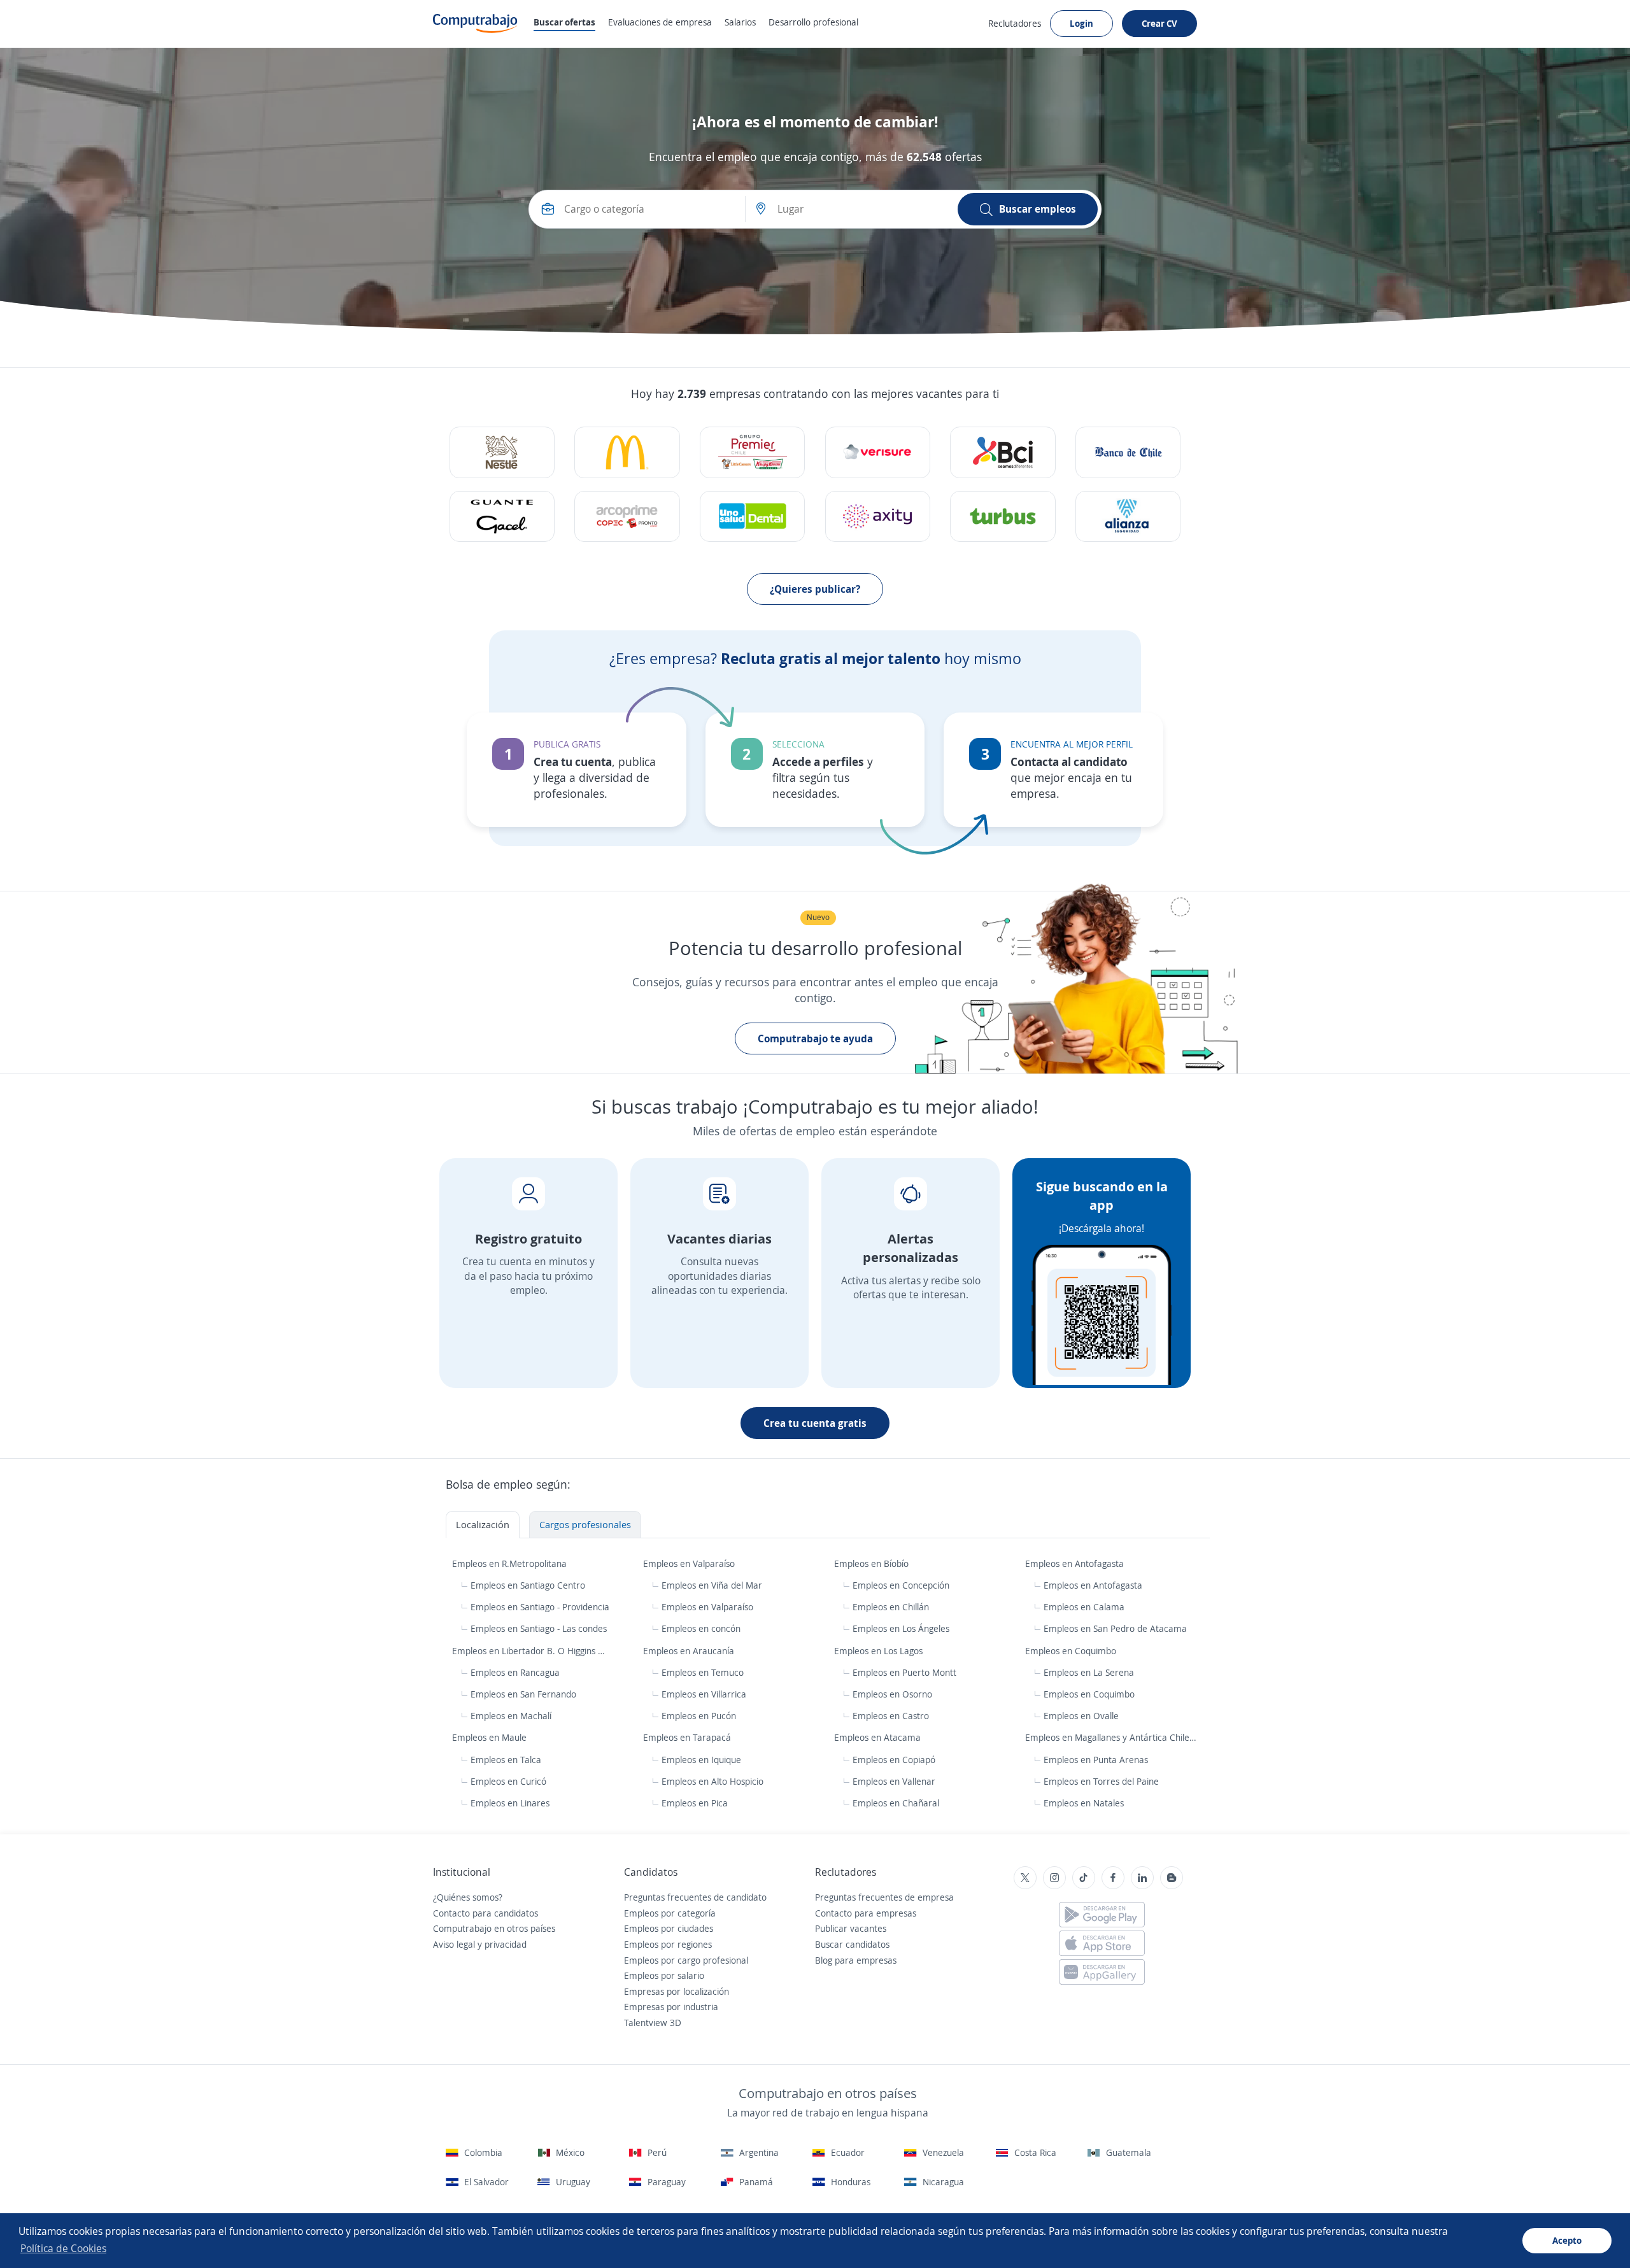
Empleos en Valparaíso (690, 1563)
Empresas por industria (671, 2007)
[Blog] (1172, 1878)
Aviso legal (454, 1944)
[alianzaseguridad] (1128, 517)
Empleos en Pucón (699, 1716)
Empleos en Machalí (511, 1716)
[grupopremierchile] (752, 452)
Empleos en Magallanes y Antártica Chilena (1113, 1737)
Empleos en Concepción (901, 1585)
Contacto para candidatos (485, 1913)
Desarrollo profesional (813, 22)
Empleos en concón (701, 1628)
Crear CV (1159, 23)
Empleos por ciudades (669, 1928)
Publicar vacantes (851, 1928)
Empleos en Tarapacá (688, 1737)
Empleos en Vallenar (894, 1781)
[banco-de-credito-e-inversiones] (1003, 452)
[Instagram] (1054, 1878)
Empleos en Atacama (879, 1737)
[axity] (878, 517)
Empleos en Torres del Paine (1101, 1781)
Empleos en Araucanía (690, 1651)
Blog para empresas (856, 1960)
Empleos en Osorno (892, 1694)
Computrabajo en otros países (494, 1928)
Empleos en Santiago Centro (528, 1585)
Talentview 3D (653, 2023)
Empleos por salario (664, 1975)
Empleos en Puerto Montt (904, 1672)
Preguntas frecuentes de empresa (884, 1897)
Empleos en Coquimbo (1072, 1651)
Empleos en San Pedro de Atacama (1115, 1628)
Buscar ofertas (564, 22)
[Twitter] (1025, 1878)
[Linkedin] (1142, 1878)
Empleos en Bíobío (873, 1563)
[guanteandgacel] (502, 517)
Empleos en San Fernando (523, 1694)
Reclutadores (1015, 23)
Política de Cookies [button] (63, 2248)
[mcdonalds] (627, 452)
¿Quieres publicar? (815, 589)
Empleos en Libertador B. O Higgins (525, 1651)
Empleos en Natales (1084, 1803)
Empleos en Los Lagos (880, 1651)
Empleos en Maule (491, 1737)
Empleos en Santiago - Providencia (540, 1607)
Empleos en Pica (695, 1803)
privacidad (506, 1944)
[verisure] (878, 452)
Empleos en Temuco (703, 1672)
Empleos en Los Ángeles (901, 1628)
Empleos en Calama (1084, 1607)
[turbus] (1003, 517)
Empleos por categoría (670, 1913)
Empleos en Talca (506, 1760)
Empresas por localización (677, 1991)
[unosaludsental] (752, 517)
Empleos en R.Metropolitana (511, 1563)
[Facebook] (1113, 1878)
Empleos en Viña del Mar (712, 1585)
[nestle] (502, 452)
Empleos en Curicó (508, 1781)
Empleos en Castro (891, 1716)
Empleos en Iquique (701, 1760)
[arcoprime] (627, 517)
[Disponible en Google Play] (1102, 1915)
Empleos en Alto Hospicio (712, 1781)
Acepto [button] (1567, 2240)
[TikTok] (1084, 1878)
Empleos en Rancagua (515, 1672)
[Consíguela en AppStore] (1102, 1943)
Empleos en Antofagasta (1076, 1563)
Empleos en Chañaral (896, 1803)
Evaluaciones (660, 22)
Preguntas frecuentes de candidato (695, 1897)
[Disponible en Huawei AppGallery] (1102, 1972)
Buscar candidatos (852, 1944)
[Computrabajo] (475, 24)
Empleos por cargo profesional (686, 1960)
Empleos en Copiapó (894, 1760)
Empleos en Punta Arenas (1096, 1760)
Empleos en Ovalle (1081, 1716)
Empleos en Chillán (891, 1607)
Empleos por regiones (668, 1944)
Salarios (740, 22)
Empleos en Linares (510, 1803)
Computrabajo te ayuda (815, 1038)
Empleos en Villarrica (704, 1694)
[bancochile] (1128, 452)
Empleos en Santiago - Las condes (539, 1628)
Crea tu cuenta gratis (815, 1423)
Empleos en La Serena (1089, 1672)
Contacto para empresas (866, 1913)
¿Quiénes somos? (468, 1897)
